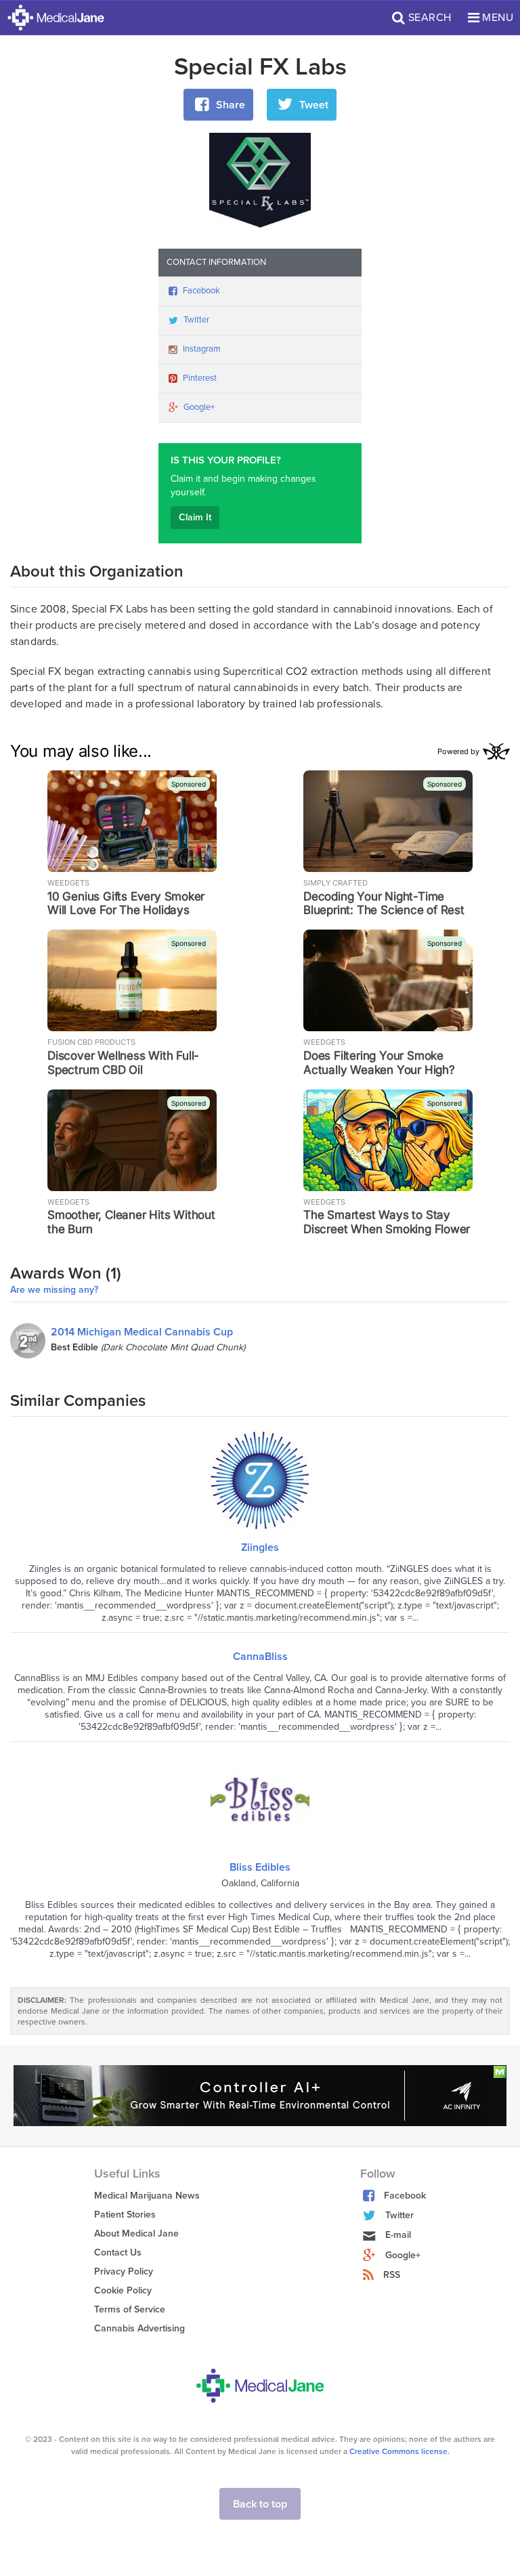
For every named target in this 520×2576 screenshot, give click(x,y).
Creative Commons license (398, 2451)
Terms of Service (130, 2309)
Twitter (196, 320)
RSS (392, 2275)
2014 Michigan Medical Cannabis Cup (142, 1332)
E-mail (398, 2235)
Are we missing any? (54, 1290)
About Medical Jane (136, 2234)
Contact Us (118, 2252)
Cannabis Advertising (139, 2328)
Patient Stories (125, 2215)
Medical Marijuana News (147, 2196)
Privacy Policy (124, 2271)
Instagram (202, 349)
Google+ (199, 407)
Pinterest (200, 378)
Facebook (201, 291)
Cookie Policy (123, 2290)
